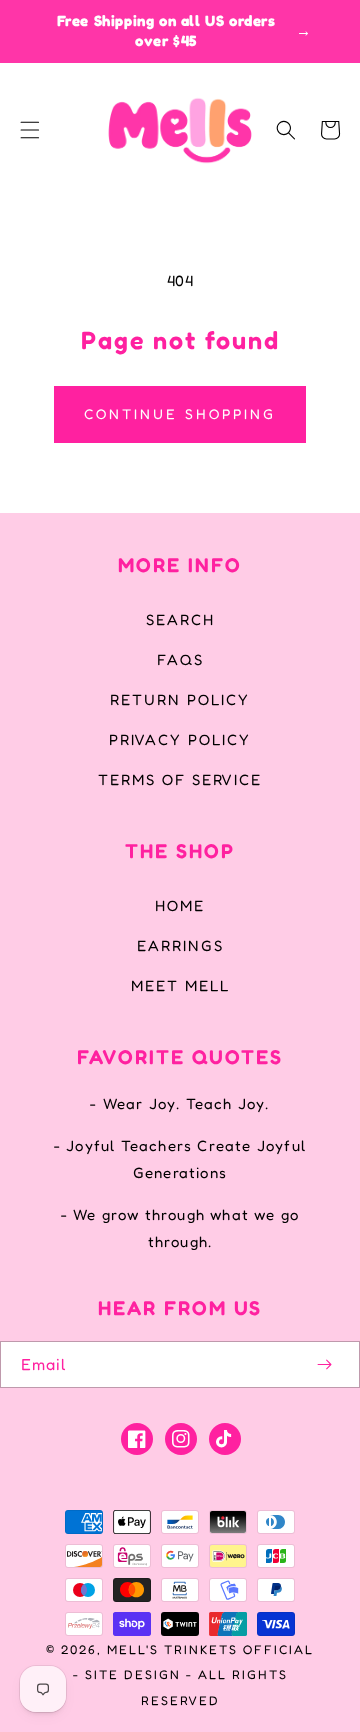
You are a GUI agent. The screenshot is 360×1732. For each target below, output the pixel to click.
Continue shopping (180, 413)
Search (180, 619)
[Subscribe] (324, 1364)
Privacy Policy (180, 739)
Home (180, 905)
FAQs (180, 659)
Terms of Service (180, 779)
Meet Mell (180, 985)
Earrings (180, 945)
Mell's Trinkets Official (210, 1649)
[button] (30, 130)
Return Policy (180, 699)
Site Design (133, 1674)
